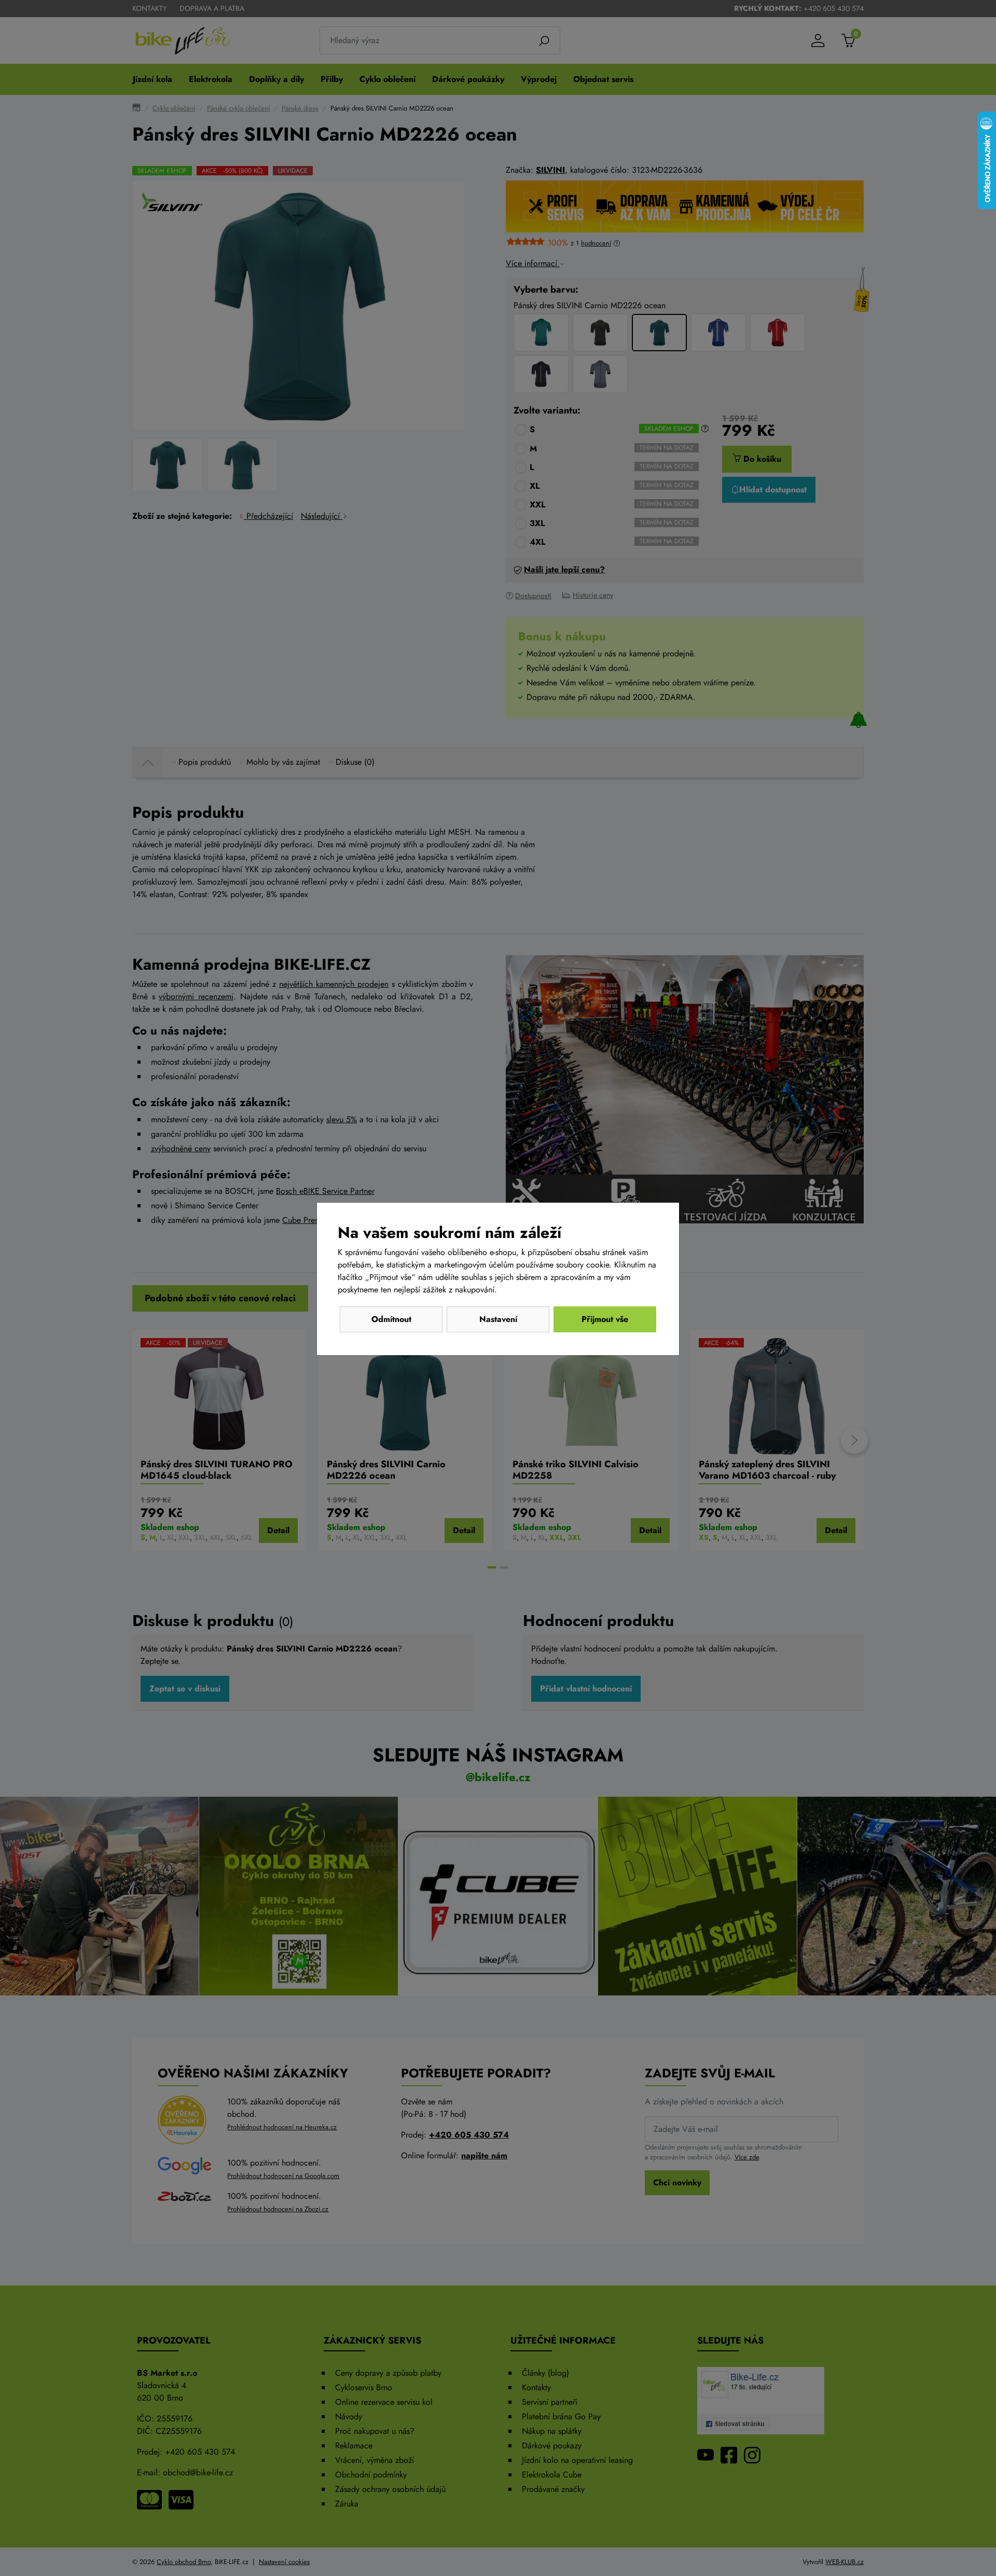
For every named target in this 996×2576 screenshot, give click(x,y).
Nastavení (498, 1319)
